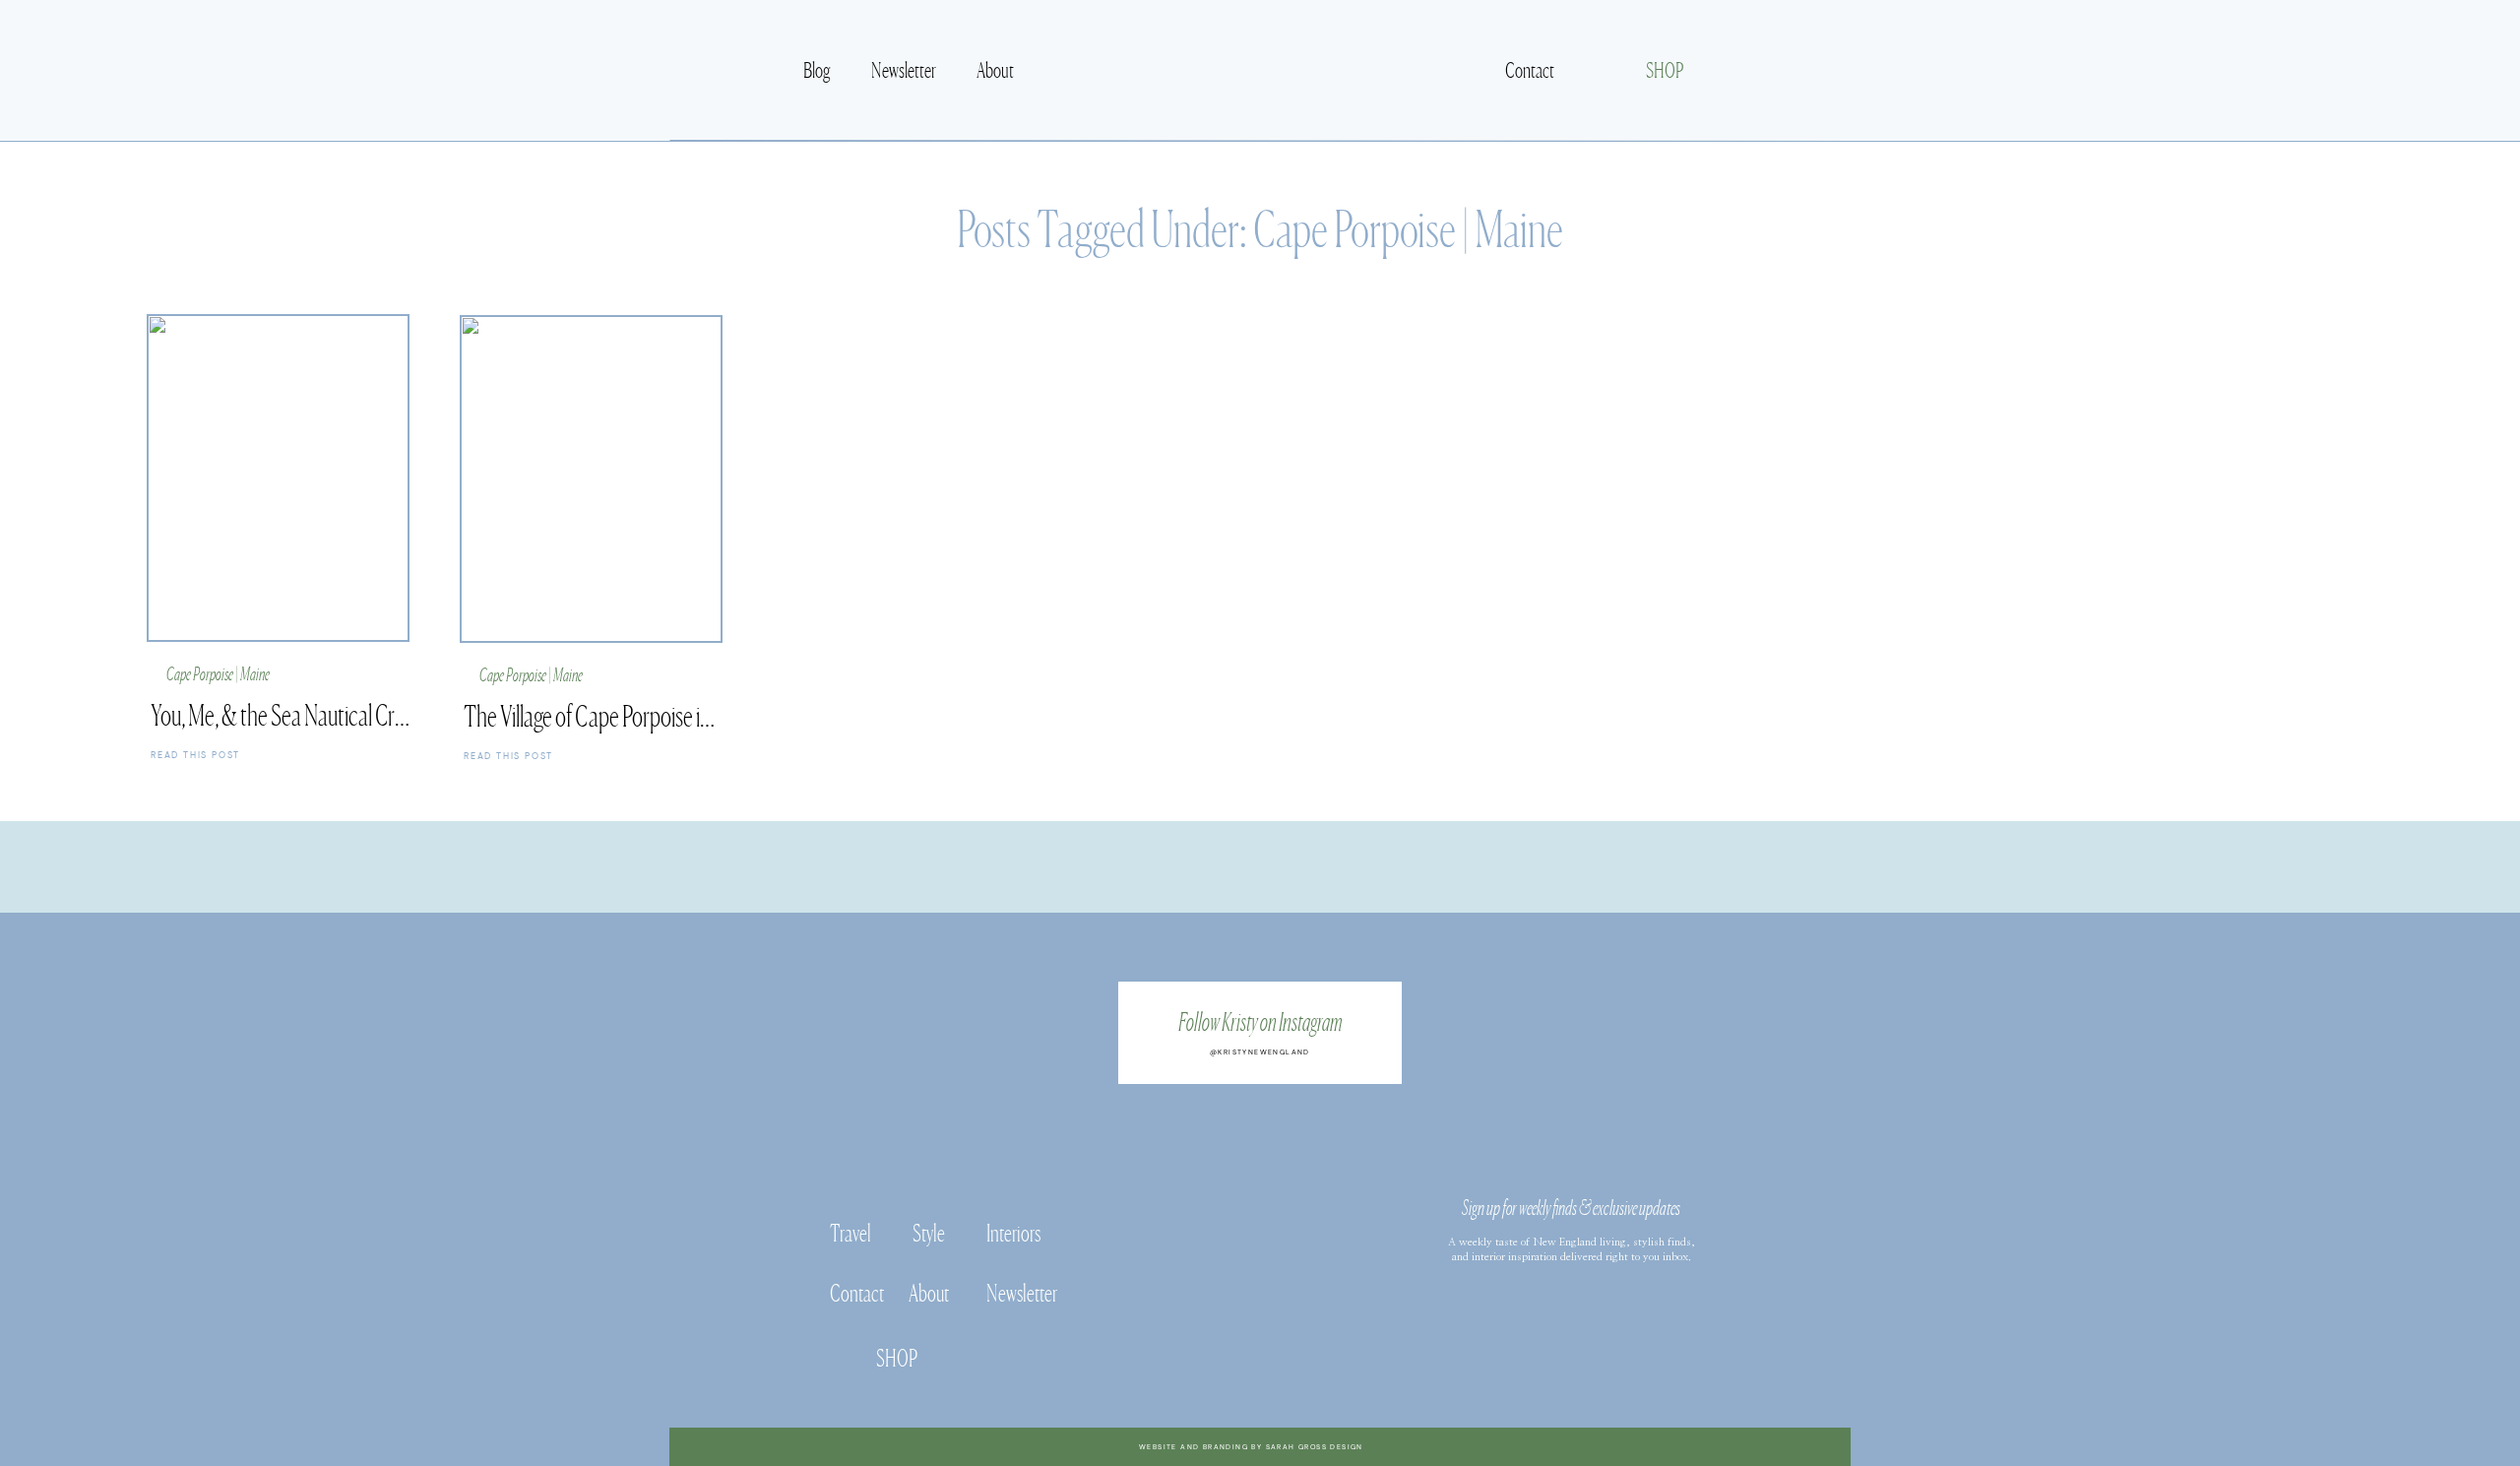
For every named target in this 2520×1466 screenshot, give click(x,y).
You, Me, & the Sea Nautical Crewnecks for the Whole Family (392, 713)
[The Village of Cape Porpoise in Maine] (595, 756)
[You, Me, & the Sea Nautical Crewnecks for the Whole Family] (282, 755)
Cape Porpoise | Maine (1408, 225)
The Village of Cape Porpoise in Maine (614, 714)
